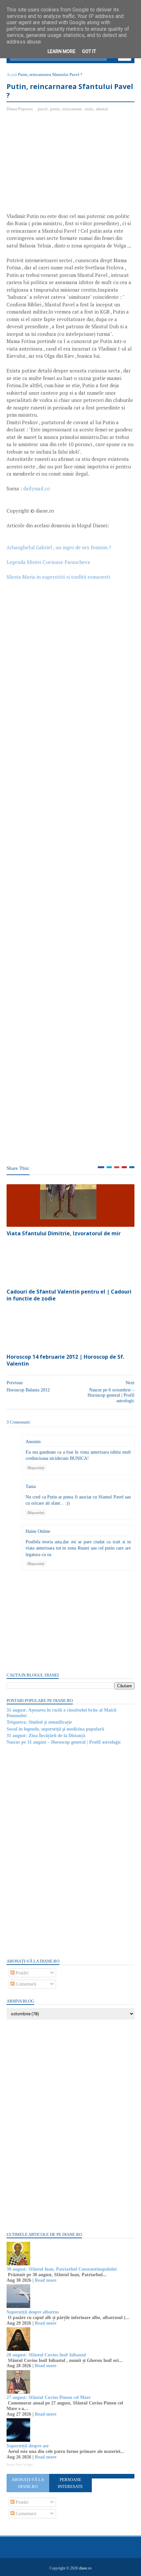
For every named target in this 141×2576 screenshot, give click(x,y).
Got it (89, 51)
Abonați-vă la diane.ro (28, 2483)
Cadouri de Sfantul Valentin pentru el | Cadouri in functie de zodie (69, 1295)
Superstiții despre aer (28, 2446)
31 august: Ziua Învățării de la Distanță (46, 1736)
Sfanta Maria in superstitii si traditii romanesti (58, 577)
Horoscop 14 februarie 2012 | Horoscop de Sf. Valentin (65, 1360)
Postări (21, 1973)
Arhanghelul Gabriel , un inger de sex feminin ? (59, 547)
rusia (89, 109)
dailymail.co (37, 488)
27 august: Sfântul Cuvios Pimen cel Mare (49, 2397)
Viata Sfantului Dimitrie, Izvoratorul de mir (64, 1233)
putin (55, 109)
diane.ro (85, 2568)
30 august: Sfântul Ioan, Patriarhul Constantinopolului (62, 2269)
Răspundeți (36, 1468)
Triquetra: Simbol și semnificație (39, 1722)
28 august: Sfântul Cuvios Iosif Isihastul (46, 2355)
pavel (43, 109)
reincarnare (72, 109)
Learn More (61, 51)
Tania (31, 1487)
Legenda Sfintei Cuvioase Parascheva (48, 562)
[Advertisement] (62, 165)
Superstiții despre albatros (33, 2312)
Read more (46, 2280)
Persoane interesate (70, 2483)
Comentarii (25, 1984)
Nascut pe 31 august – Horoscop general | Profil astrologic (64, 1742)
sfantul (102, 109)
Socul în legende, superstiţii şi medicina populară (55, 1729)
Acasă (12, 74)
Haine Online (38, 1531)
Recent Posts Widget (20, 2465)
